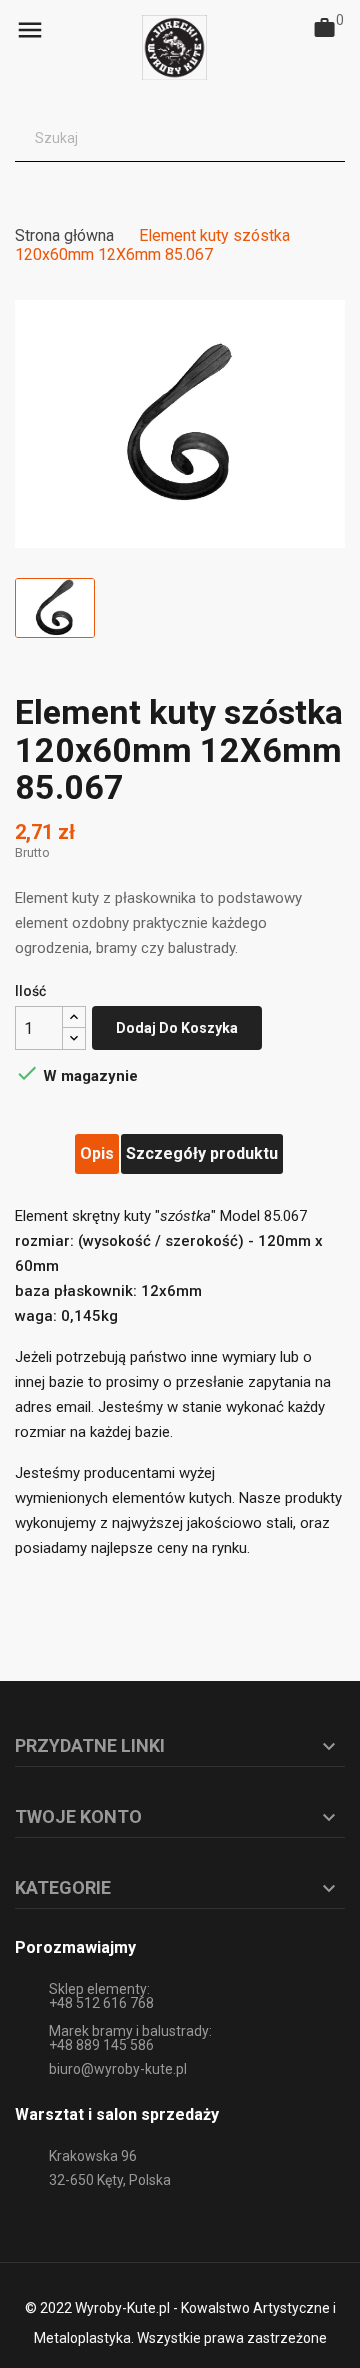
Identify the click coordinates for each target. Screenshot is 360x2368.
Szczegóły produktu (202, 1153)
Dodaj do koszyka (177, 1028)
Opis (97, 1153)
